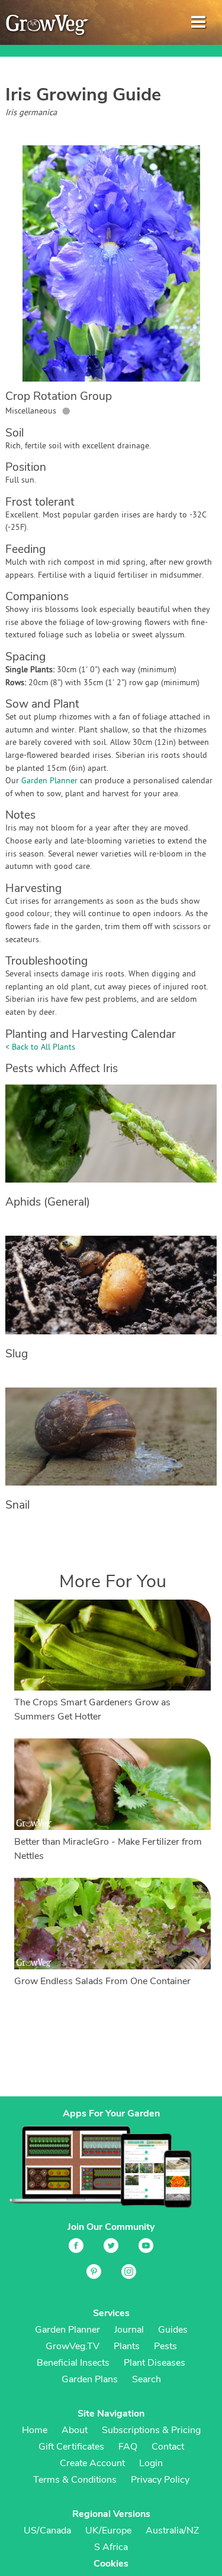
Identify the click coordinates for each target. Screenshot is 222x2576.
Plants (127, 2346)
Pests (165, 2346)
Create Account (92, 2463)
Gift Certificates (71, 2447)
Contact (168, 2447)
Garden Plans (90, 2379)
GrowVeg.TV (73, 2346)
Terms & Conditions (75, 2480)
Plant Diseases (155, 2363)
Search (147, 2379)
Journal (129, 2330)
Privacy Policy (160, 2480)
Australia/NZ (172, 2531)
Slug (17, 1354)
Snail (17, 1505)
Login (151, 2463)
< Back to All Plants (40, 1048)
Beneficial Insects (73, 2363)
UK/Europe (108, 2531)
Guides (173, 2330)
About (75, 2430)
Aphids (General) (48, 1202)
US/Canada (47, 2531)
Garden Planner (49, 781)
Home (35, 2430)
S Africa (111, 2547)
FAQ (128, 2447)
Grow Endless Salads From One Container (102, 1981)
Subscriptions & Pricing (151, 2430)
